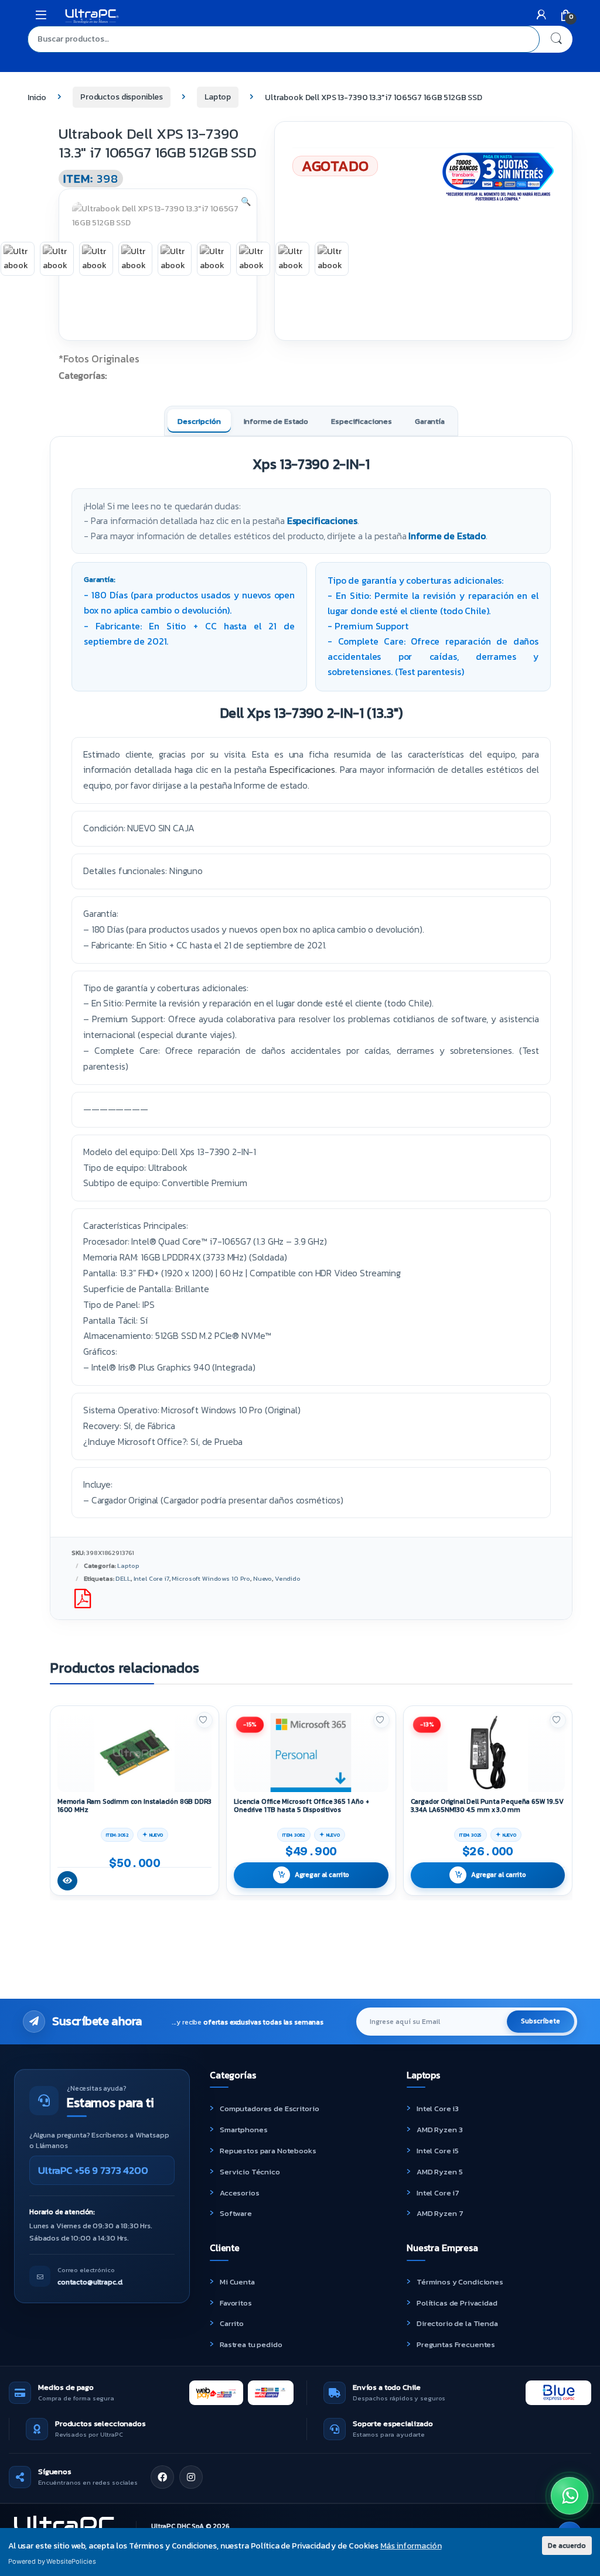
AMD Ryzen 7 (440, 2213)
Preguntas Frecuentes (456, 2344)
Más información (411, 2546)
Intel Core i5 (438, 2151)
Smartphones (243, 2130)
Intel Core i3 (438, 2109)
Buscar (556, 39)
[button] (246, 202)
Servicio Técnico (250, 2172)
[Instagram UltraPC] (191, 2477)
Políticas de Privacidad (457, 2303)
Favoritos (236, 2303)
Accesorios (240, 2193)
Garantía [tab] (430, 421)
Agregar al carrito (322, 1875)
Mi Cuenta (237, 2282)
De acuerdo (567, 2545)
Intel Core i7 (151, 1578)
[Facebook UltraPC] (162, 2477)
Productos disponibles (122, 97)
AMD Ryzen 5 (439, 2172)
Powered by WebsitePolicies (52, 2561)
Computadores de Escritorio (269, 2109)
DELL (123, 1578)
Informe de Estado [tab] (276, 421)
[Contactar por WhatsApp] (570, 2496)
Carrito (232, 2323)
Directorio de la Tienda (457, 2323)
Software (236, 2213)
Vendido (288, 1578)
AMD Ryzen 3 (439, 2130)
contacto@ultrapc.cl (90, 2282)
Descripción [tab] (199, 421)
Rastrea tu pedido (251, 2344)
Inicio (37, 97)
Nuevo (262, 1578)
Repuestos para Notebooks (268, 2151)
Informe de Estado (447, 536)
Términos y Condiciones (460, 2282)
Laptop (218, 97)
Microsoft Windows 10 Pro (211, 1578)
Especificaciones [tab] (362, 421)
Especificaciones (322, 521)
